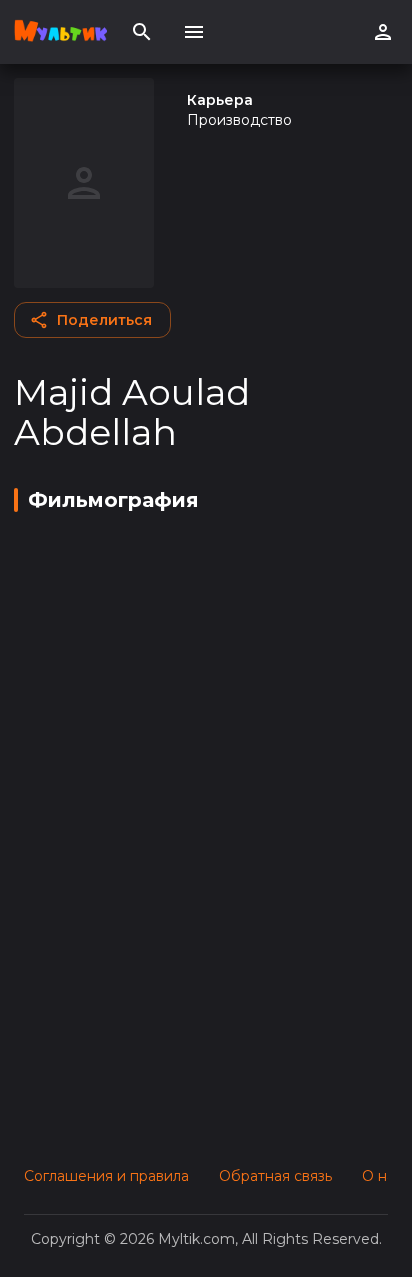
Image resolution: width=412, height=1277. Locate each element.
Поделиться (104, 320)
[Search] (142, 32)
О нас (382, 1176)
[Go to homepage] (60, 32)
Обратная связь (275, 1176)
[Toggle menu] (194, 32)
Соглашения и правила (106, 1176)
